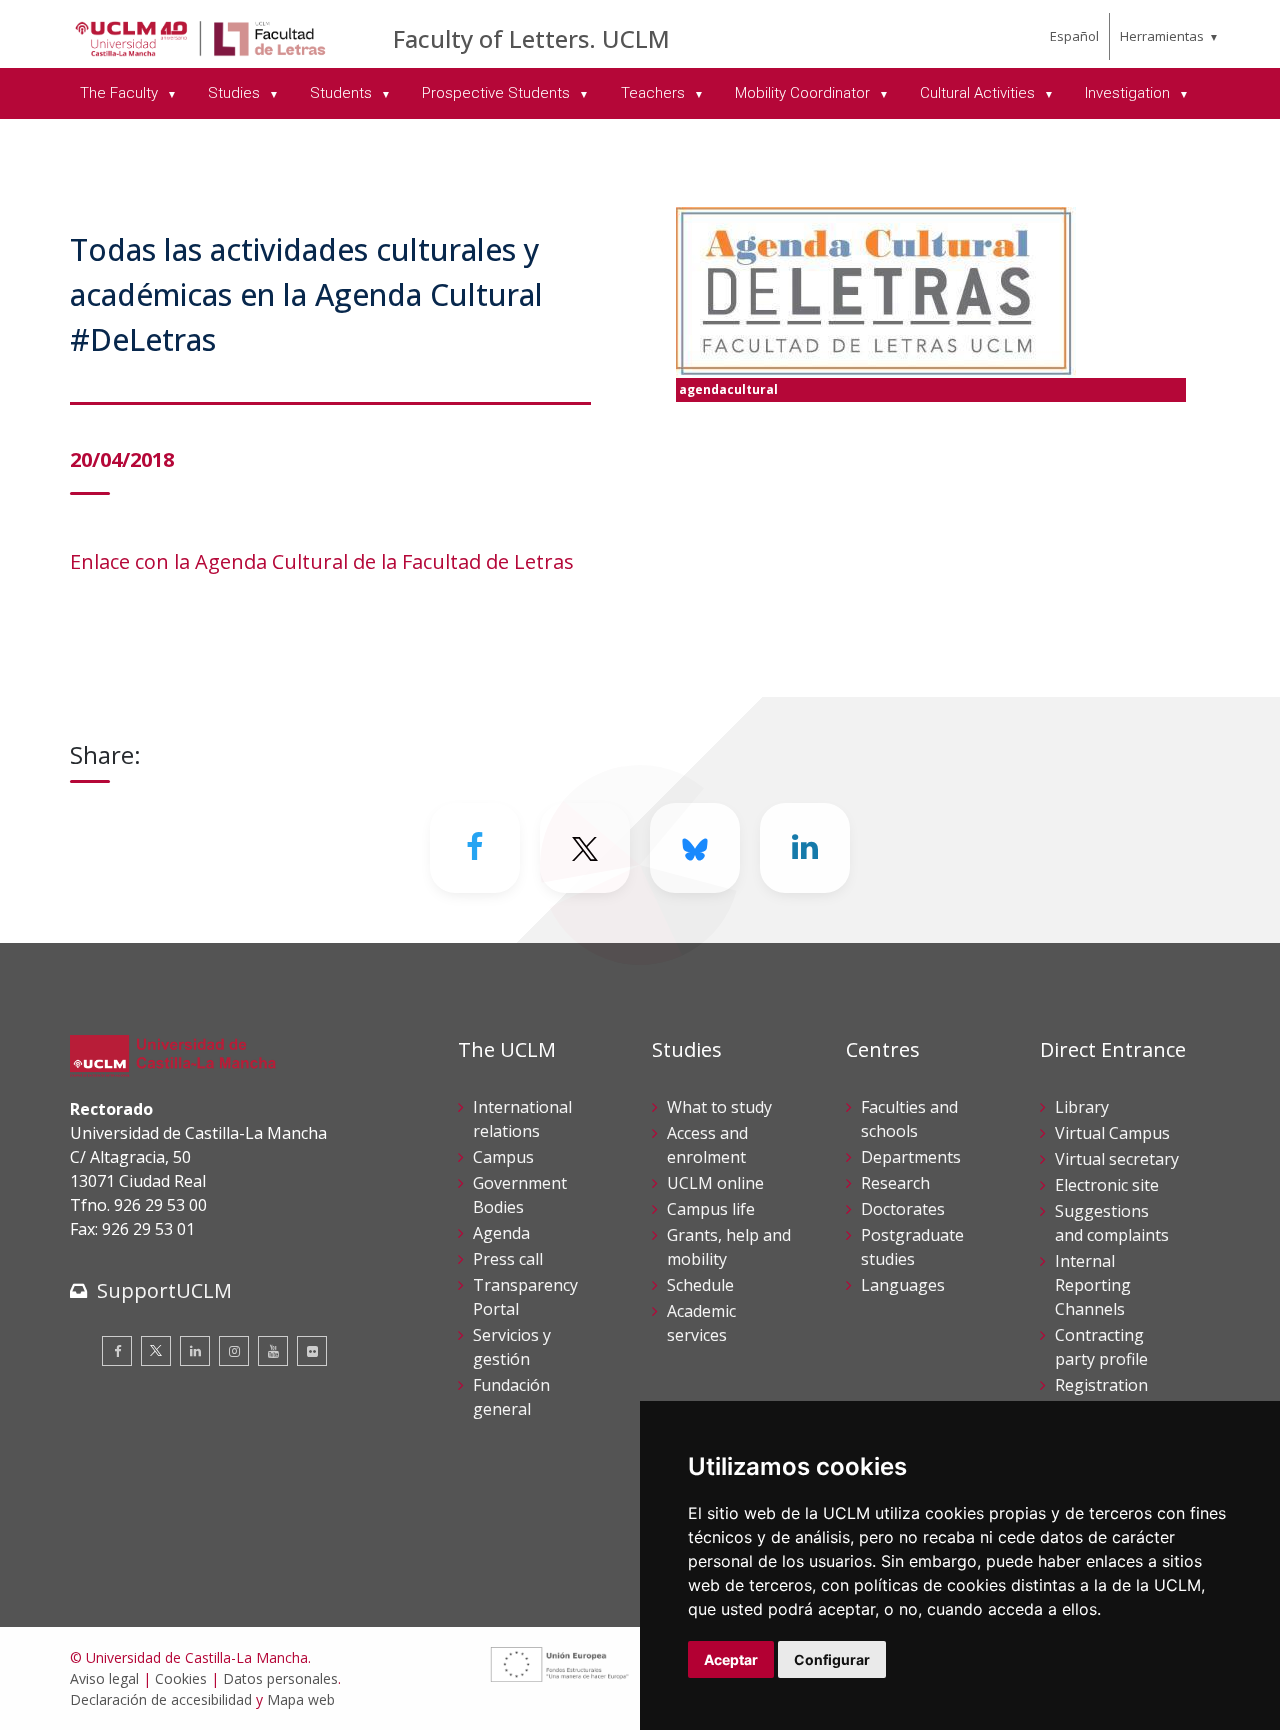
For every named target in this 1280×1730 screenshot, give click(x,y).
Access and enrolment (707, 1145)
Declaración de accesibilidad (161, 1699)
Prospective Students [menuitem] (498, 93)
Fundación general (511, 1397)
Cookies (181, 1678)
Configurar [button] (832, 1659)
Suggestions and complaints (1112, 1223)
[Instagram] (234, 1351)
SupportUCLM (164, 1290)
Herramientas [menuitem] (1162, 36)
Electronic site (1107, 1185)
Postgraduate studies (912, 1247)
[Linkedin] (805, 848)
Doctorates (903, 1209)
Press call (508, 1259)
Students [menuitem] (343, 93)
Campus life (711, 1209)
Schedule (700, 1285)
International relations (522, 1119)
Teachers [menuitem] (655, 93)
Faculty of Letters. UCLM (531, 38)
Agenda (501, 1233)
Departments (911, 1157)
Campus (503, 1157)
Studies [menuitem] (236, 93)
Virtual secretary (1117, 1159)
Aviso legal (104, 1678)
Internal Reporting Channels (1093, 1285)
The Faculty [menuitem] (121, 93)
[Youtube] (273, 1351)
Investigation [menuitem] (1129, 93)
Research (895, 1183)
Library (1082, 1107)
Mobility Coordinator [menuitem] (804, 93)
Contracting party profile (1101, 1347)
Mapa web (301, 1699)
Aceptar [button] (731, 1659)
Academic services (701, 1323)
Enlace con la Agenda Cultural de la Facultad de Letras (322, 561)
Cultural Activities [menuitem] (979, 93)
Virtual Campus (1112, 1133)
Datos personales (280, 1678)
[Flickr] (312, 1351)
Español (1074, 36)
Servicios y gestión (512, 1347)
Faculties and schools (909, 1119)
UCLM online (715, 1183)
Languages (903, 1285)
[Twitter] (156, 1351)
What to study (719, 1107)
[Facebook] (475, 848)
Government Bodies (520, 1195)
